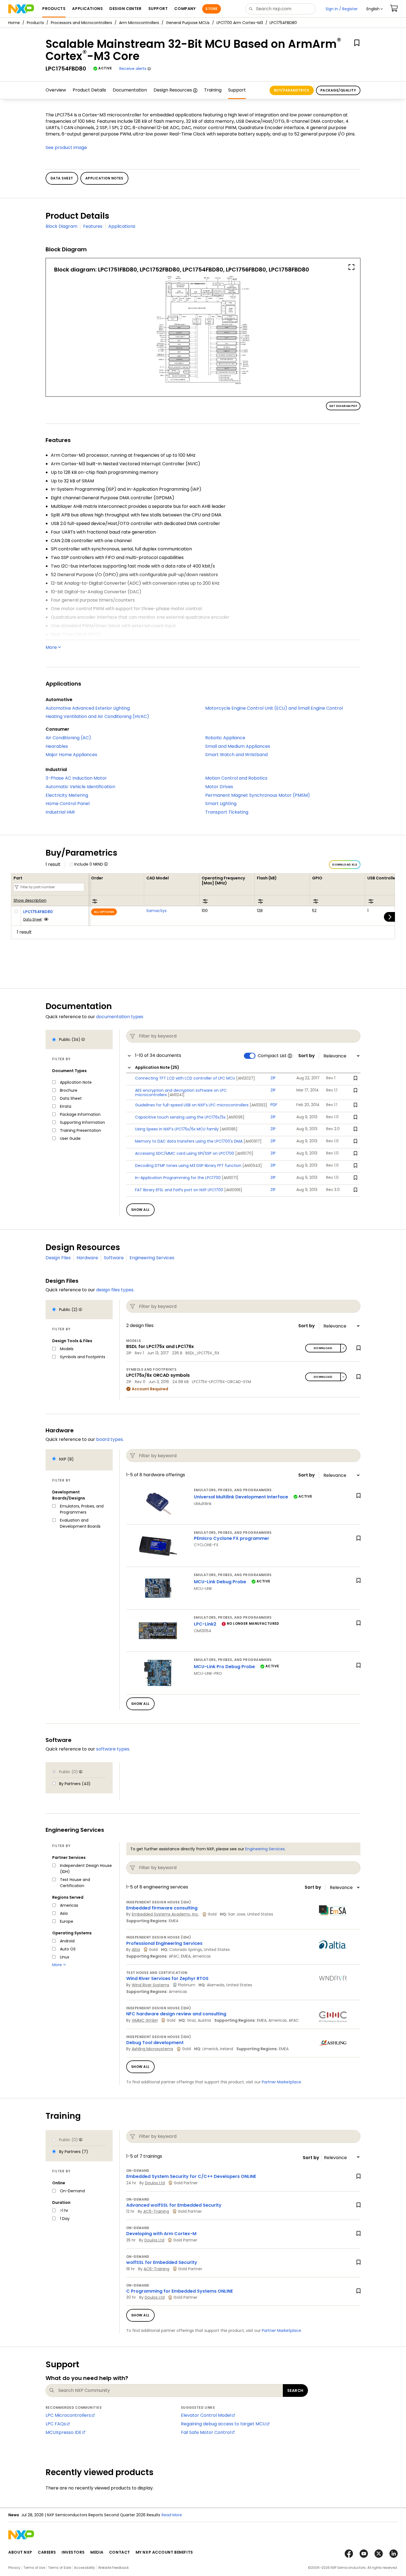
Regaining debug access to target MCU (223, 2424)
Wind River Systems (151, 1985)
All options (104, 912)
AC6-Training (156, 2211)
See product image (66, 147)
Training (213, 90)
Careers (47, 2552)
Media (97, 2552)
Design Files (58, 1258)
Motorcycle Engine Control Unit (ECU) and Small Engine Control (274, 708)
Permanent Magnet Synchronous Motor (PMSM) (258, 795)
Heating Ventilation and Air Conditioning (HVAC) (97, 716)
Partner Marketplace (281, 2082)
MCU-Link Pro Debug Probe (224, 1667)
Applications (122, 226)
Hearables (57, 746)
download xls (345, 865)
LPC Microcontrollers (68, 2415)
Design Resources (173, 90)
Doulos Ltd (155, 2183)
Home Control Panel (68, 804)
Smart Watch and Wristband (236, 755)
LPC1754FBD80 (38, 912)
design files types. (115, 1290)
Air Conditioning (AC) (68, 738)
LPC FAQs (56, 2424)
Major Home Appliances (71, 755)
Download (323, 1348)
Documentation (130, 90)
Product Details (89, 90)
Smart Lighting (221, 804)
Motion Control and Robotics (236, 778)
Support (237, 90)
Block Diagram (61, 226)
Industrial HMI (60, 812)
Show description (30, 901)
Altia (136, 1950)
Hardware (87, 1258)
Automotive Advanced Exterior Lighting (88, 708)
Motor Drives (219, 787)
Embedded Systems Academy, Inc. (165, 1914)
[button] (375, 9)
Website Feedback (113, 2568)
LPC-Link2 (205, 1624)
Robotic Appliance (225, 738)
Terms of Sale (60, 2568)
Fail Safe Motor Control (206, 2432)
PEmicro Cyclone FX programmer (232, 1538)
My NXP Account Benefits (164, 2552)
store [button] (211, 9)
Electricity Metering (67, 795)
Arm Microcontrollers (139, 23)
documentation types (120, 1017)
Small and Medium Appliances (238, 746)
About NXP (20, 2552)
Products (35, 23)
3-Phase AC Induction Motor (76, 778)
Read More (172, 2515)
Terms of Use (34, 2568)
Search (295, 2390)
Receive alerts (133, 69)
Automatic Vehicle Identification (80, 787)
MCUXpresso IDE (64, 2432)
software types (113, 1749)
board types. (110, 1439)
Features (93, 226)
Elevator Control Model (206, 2415)
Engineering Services (152, 1258)
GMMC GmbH (145, 2020)
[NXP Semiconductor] (21, 9)
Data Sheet (32, 919)
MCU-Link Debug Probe (220, 1582)
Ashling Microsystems (152, 2049)
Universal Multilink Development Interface (241, 1497)
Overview (56, 90)
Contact (120, 2552)
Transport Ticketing (227, 812)
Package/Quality (338, 90)
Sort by (307, 1056)
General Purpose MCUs (188, 23)
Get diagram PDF (343, 406)
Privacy (14, 2568)
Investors (73, 2552)
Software (114, 1258)
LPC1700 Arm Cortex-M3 (240, 23)
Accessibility (85, 2568)
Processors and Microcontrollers (81, 23)
